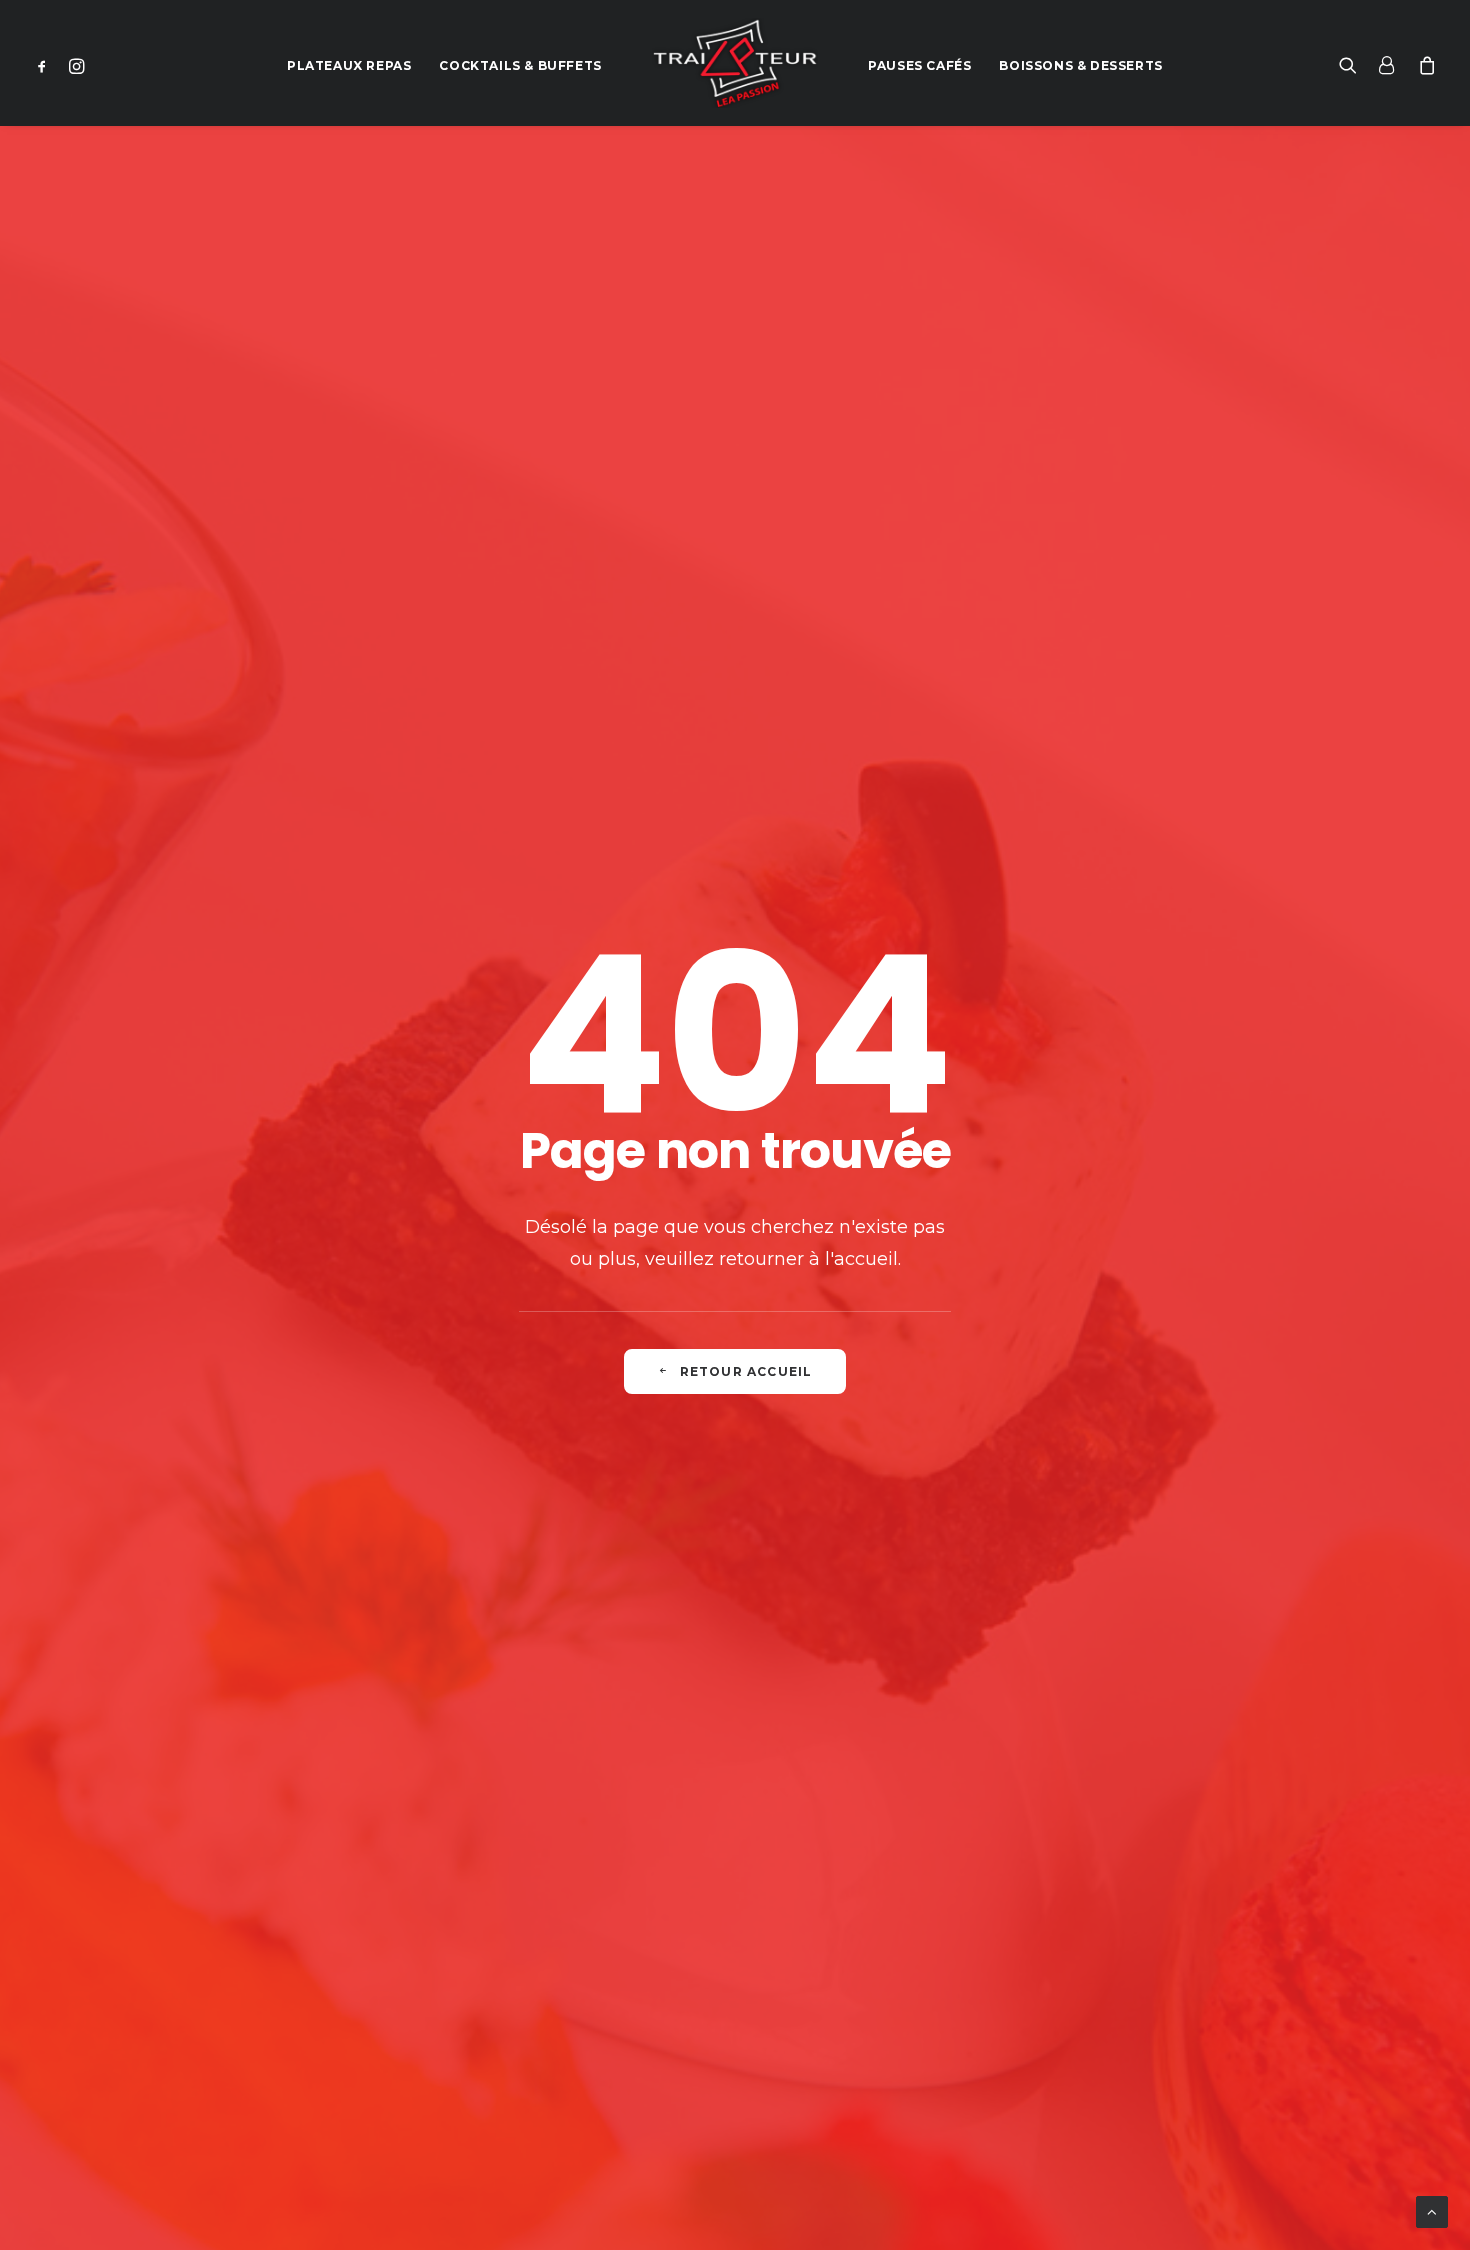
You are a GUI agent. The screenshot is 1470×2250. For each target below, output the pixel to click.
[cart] (1422, 63)
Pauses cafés (919, 65)
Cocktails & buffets (520, 65)
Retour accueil (746, 1371)
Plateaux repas (349, 65)
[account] (1387, 63)
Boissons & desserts (1080, 65)
